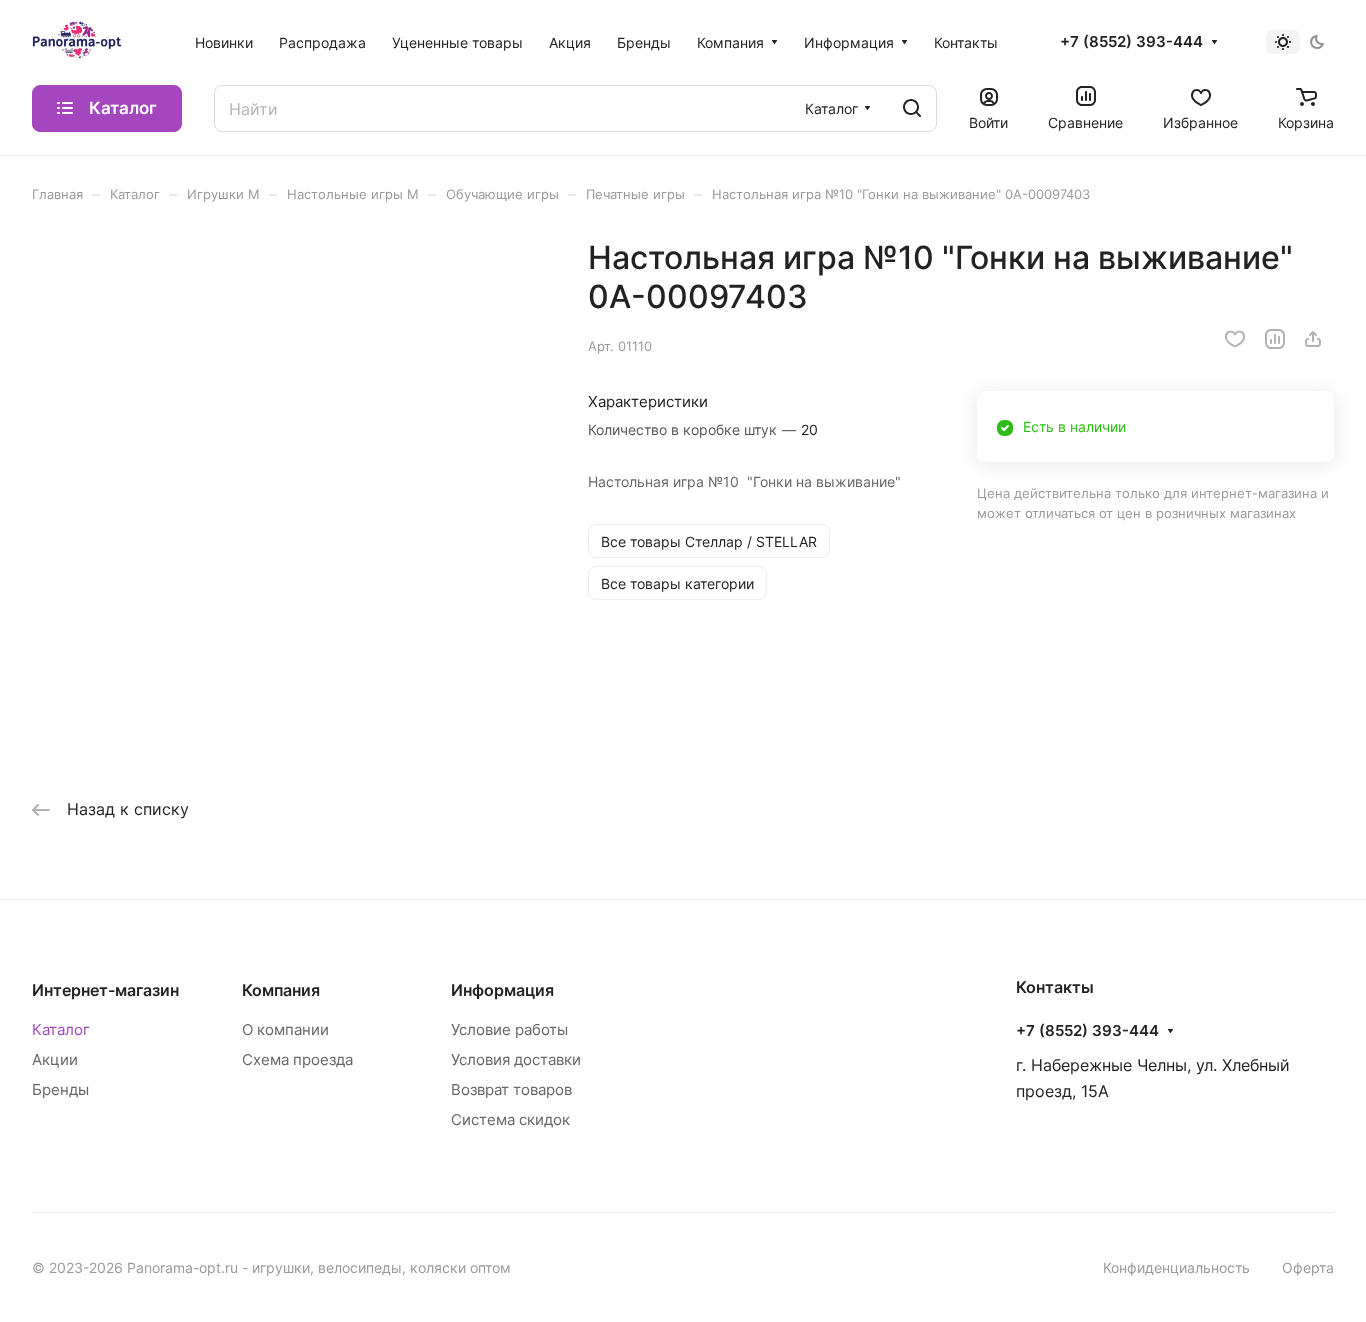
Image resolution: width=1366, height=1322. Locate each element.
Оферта (1308, 1267)
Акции (55, 1059)
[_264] (289, 495)
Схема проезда (297, 1059)
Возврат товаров (511, 1089)
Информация (502, 990)
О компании (285, 1029)
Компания (281, 990)
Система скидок (510, 1119)
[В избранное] (1235, 339)
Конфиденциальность (1176, 1267)
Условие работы (509, 1029)
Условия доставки (516, 1059)
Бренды (60, 1089)
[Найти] (912, 108)
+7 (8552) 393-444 (1131, 42)
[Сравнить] (1275, 339)
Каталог (61, 1029)
